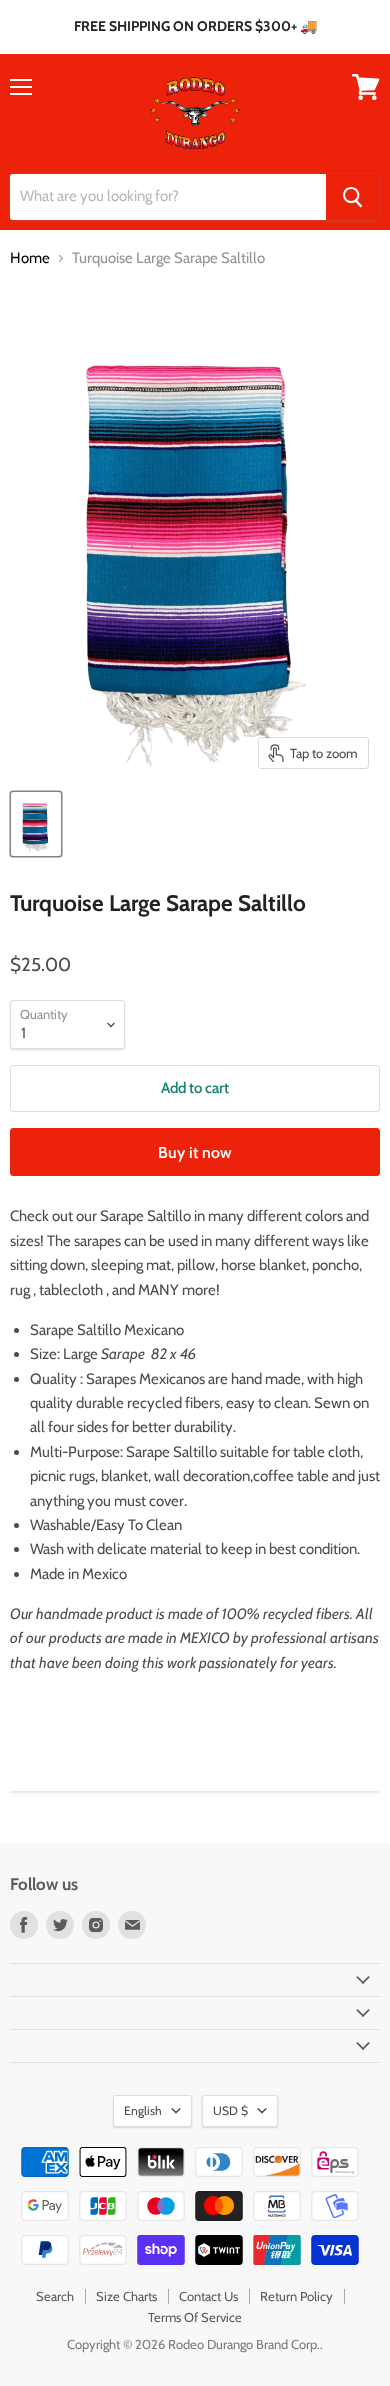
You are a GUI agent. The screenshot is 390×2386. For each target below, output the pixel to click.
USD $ (230, 2110)
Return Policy (296, 2296)
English (143, 2110)
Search (55, 2296)
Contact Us (208, 2296)
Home (30, 258)
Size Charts (126, 2296)
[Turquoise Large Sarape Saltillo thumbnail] (36, 824)
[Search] (353, 197)
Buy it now (195, 1152)
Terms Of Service (195, 2317)
